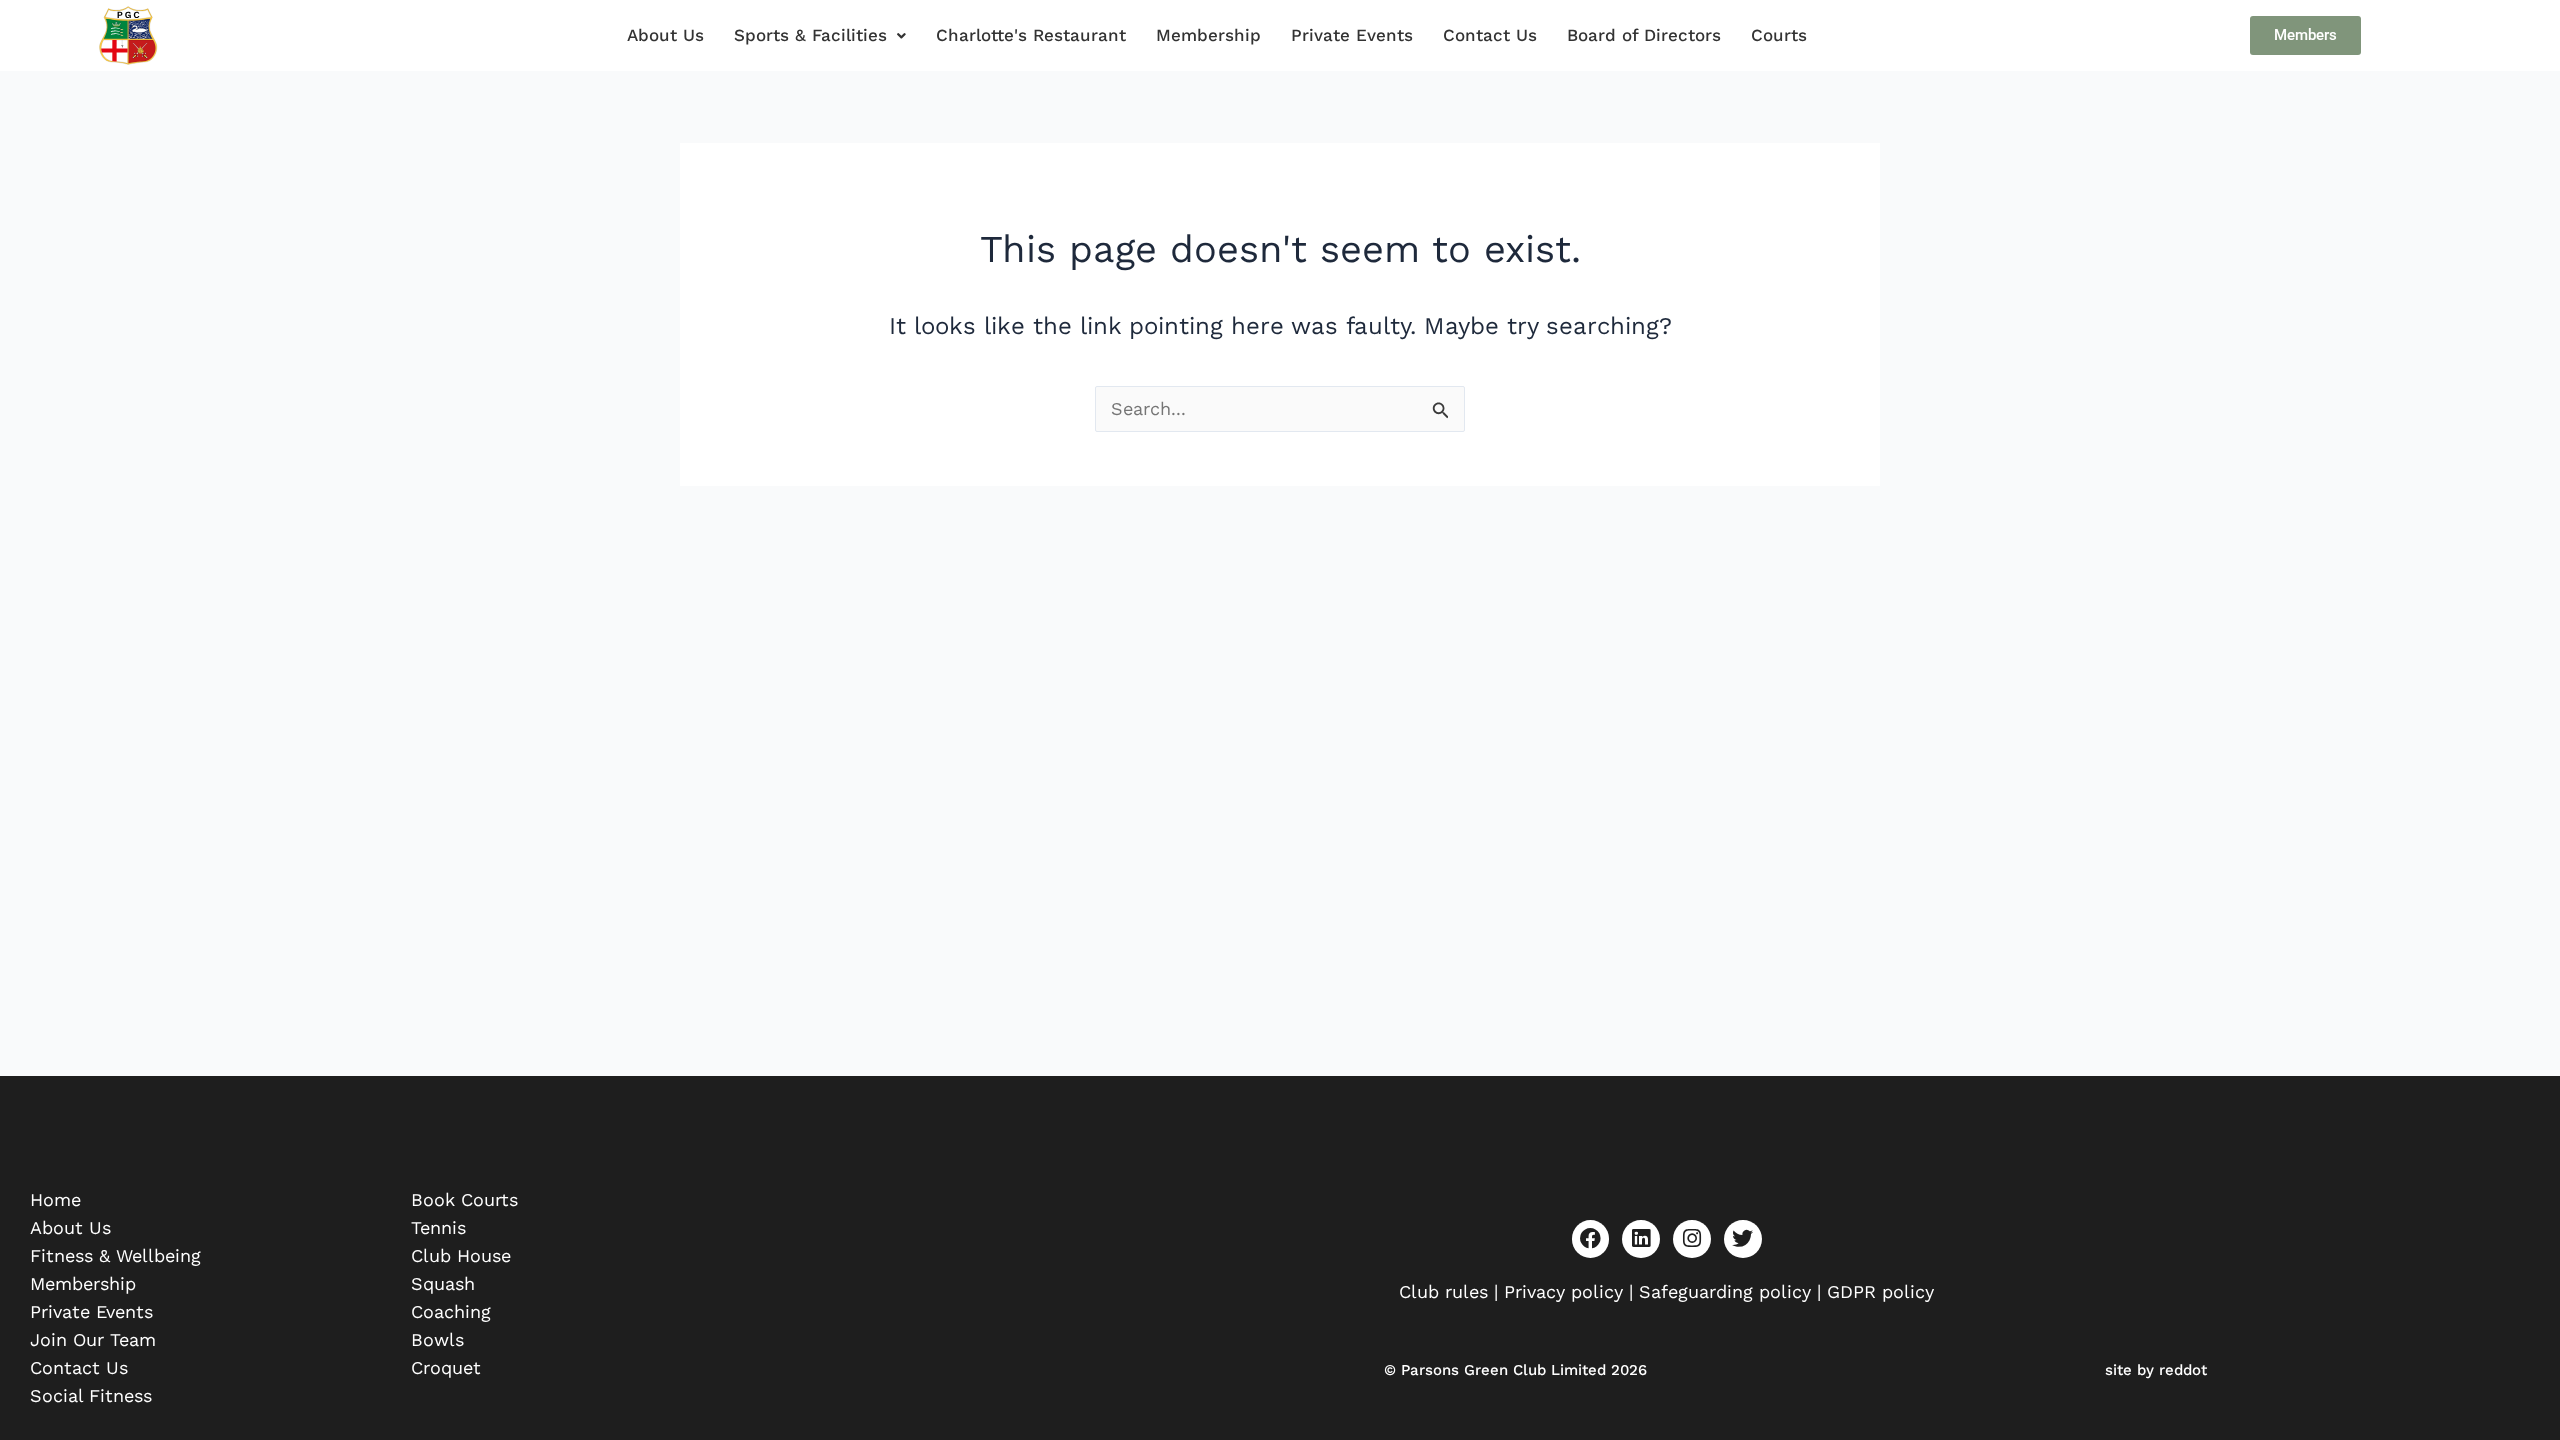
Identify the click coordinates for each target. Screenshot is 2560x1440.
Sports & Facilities (810, 35)
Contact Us (1490, 35)
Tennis (438, 1227)
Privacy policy (1563, 1291)
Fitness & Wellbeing (115, 1255)
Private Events (1352, 35)
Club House (461, 1255)
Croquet (446, 1367)
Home (55, 1199)
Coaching (451, 1311)
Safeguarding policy (1728, 1291)
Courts (1779, 35)
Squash (443, 1283)
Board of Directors (1644, 35)
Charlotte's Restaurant (1031, 35)
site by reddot (2156, 1370)
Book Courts (464, 1199)
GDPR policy (1880, 1291)
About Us (665, 35)
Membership (1208, 35)
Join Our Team (93, 1339)
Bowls (437, 1339)
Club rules (1443, 1291)
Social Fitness (91, 1395)
